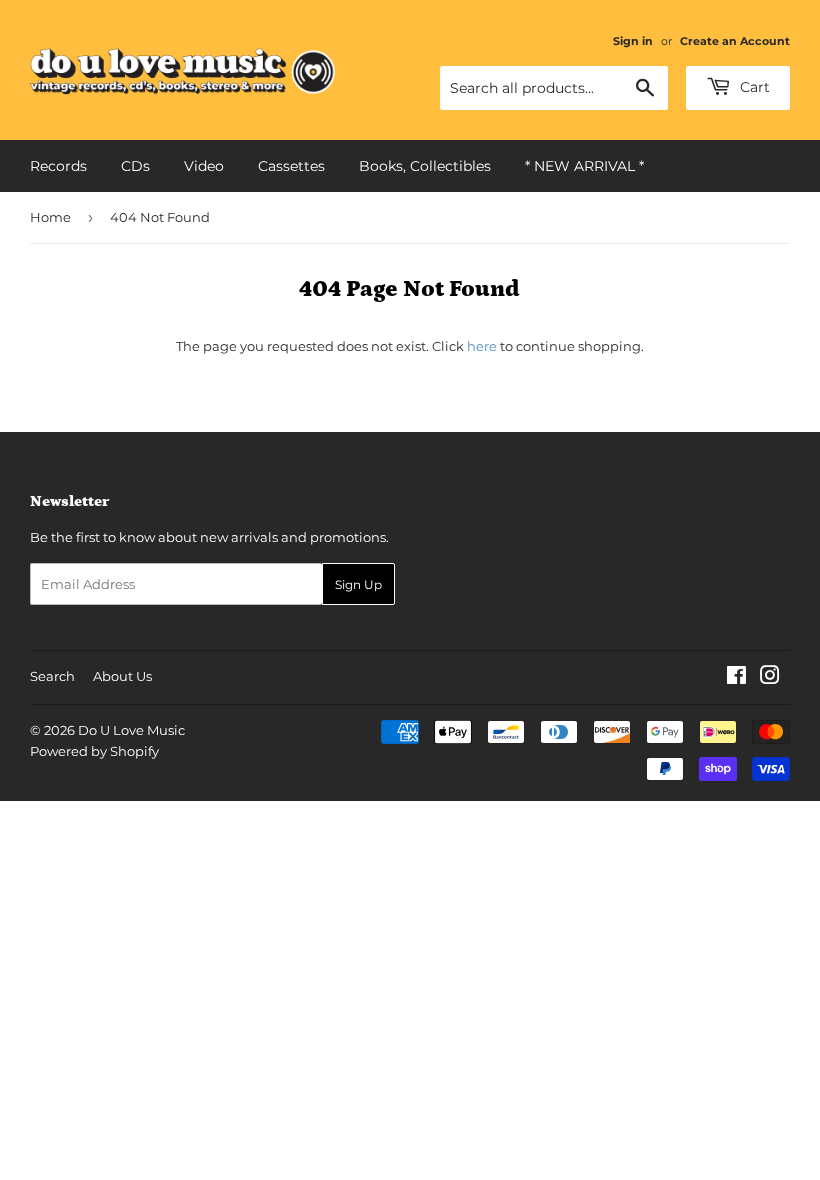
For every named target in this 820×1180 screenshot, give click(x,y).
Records (58, 166)
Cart (753, 87)
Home (50, 217)
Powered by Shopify (94, 751)
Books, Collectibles (425, 166)
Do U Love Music (131, 730)
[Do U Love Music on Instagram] (770, 678)
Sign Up (358, 584)
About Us (122, 676)
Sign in (633, 41)
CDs (135, 166)
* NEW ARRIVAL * (584, 166)
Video (204, 166)
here (482, 346)
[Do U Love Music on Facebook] (736, 678)
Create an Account (735, 41)
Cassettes (291, 166)
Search (52, 676)
